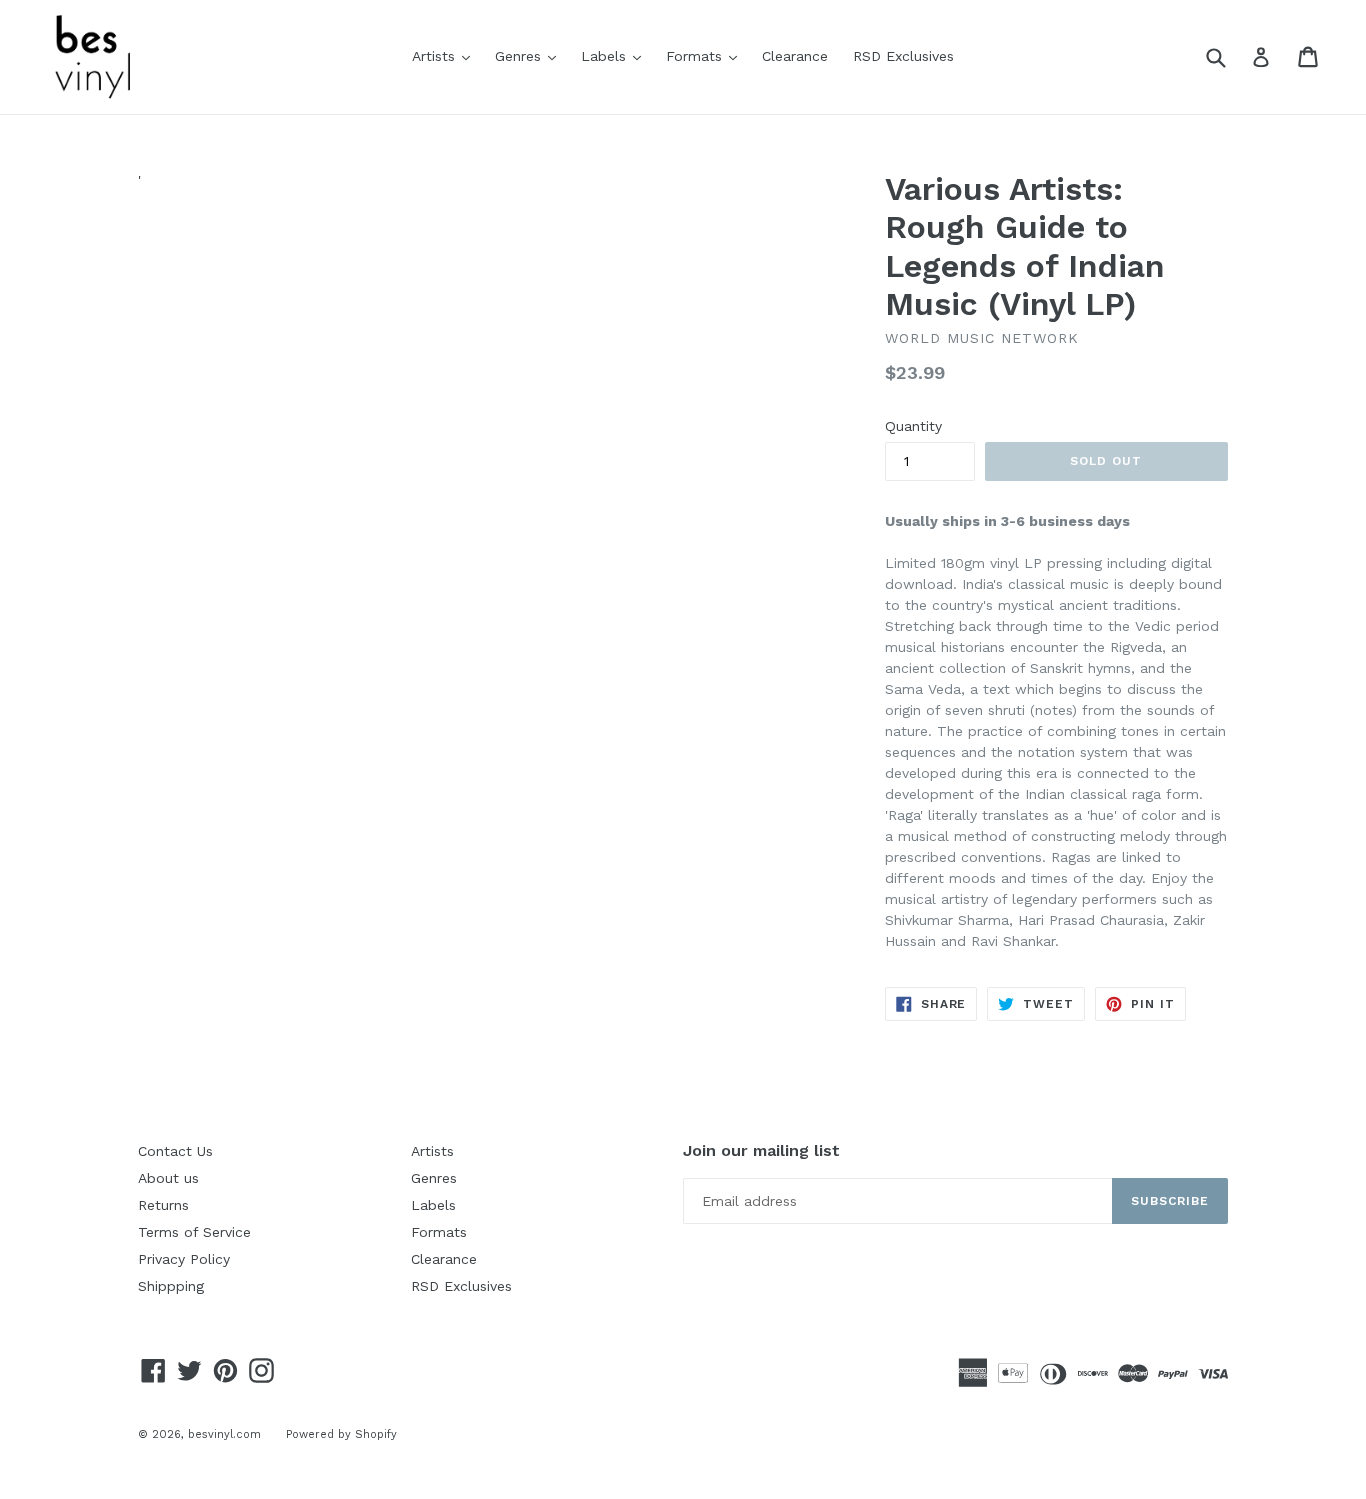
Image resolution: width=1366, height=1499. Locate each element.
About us (168, 1178)
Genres (530, 55)
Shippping (171, 1286)
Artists (446, 55)
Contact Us (175, 1151)
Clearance (795, 56)
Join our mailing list (761, 1150)
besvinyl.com (224, 1434)
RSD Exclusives (903, 56)
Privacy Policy (184, 1259)
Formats (706, 55)
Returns (163, 1205)
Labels (616, 55)
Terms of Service (194, 1232)
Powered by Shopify (341, 1434)
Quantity (913, 426)
